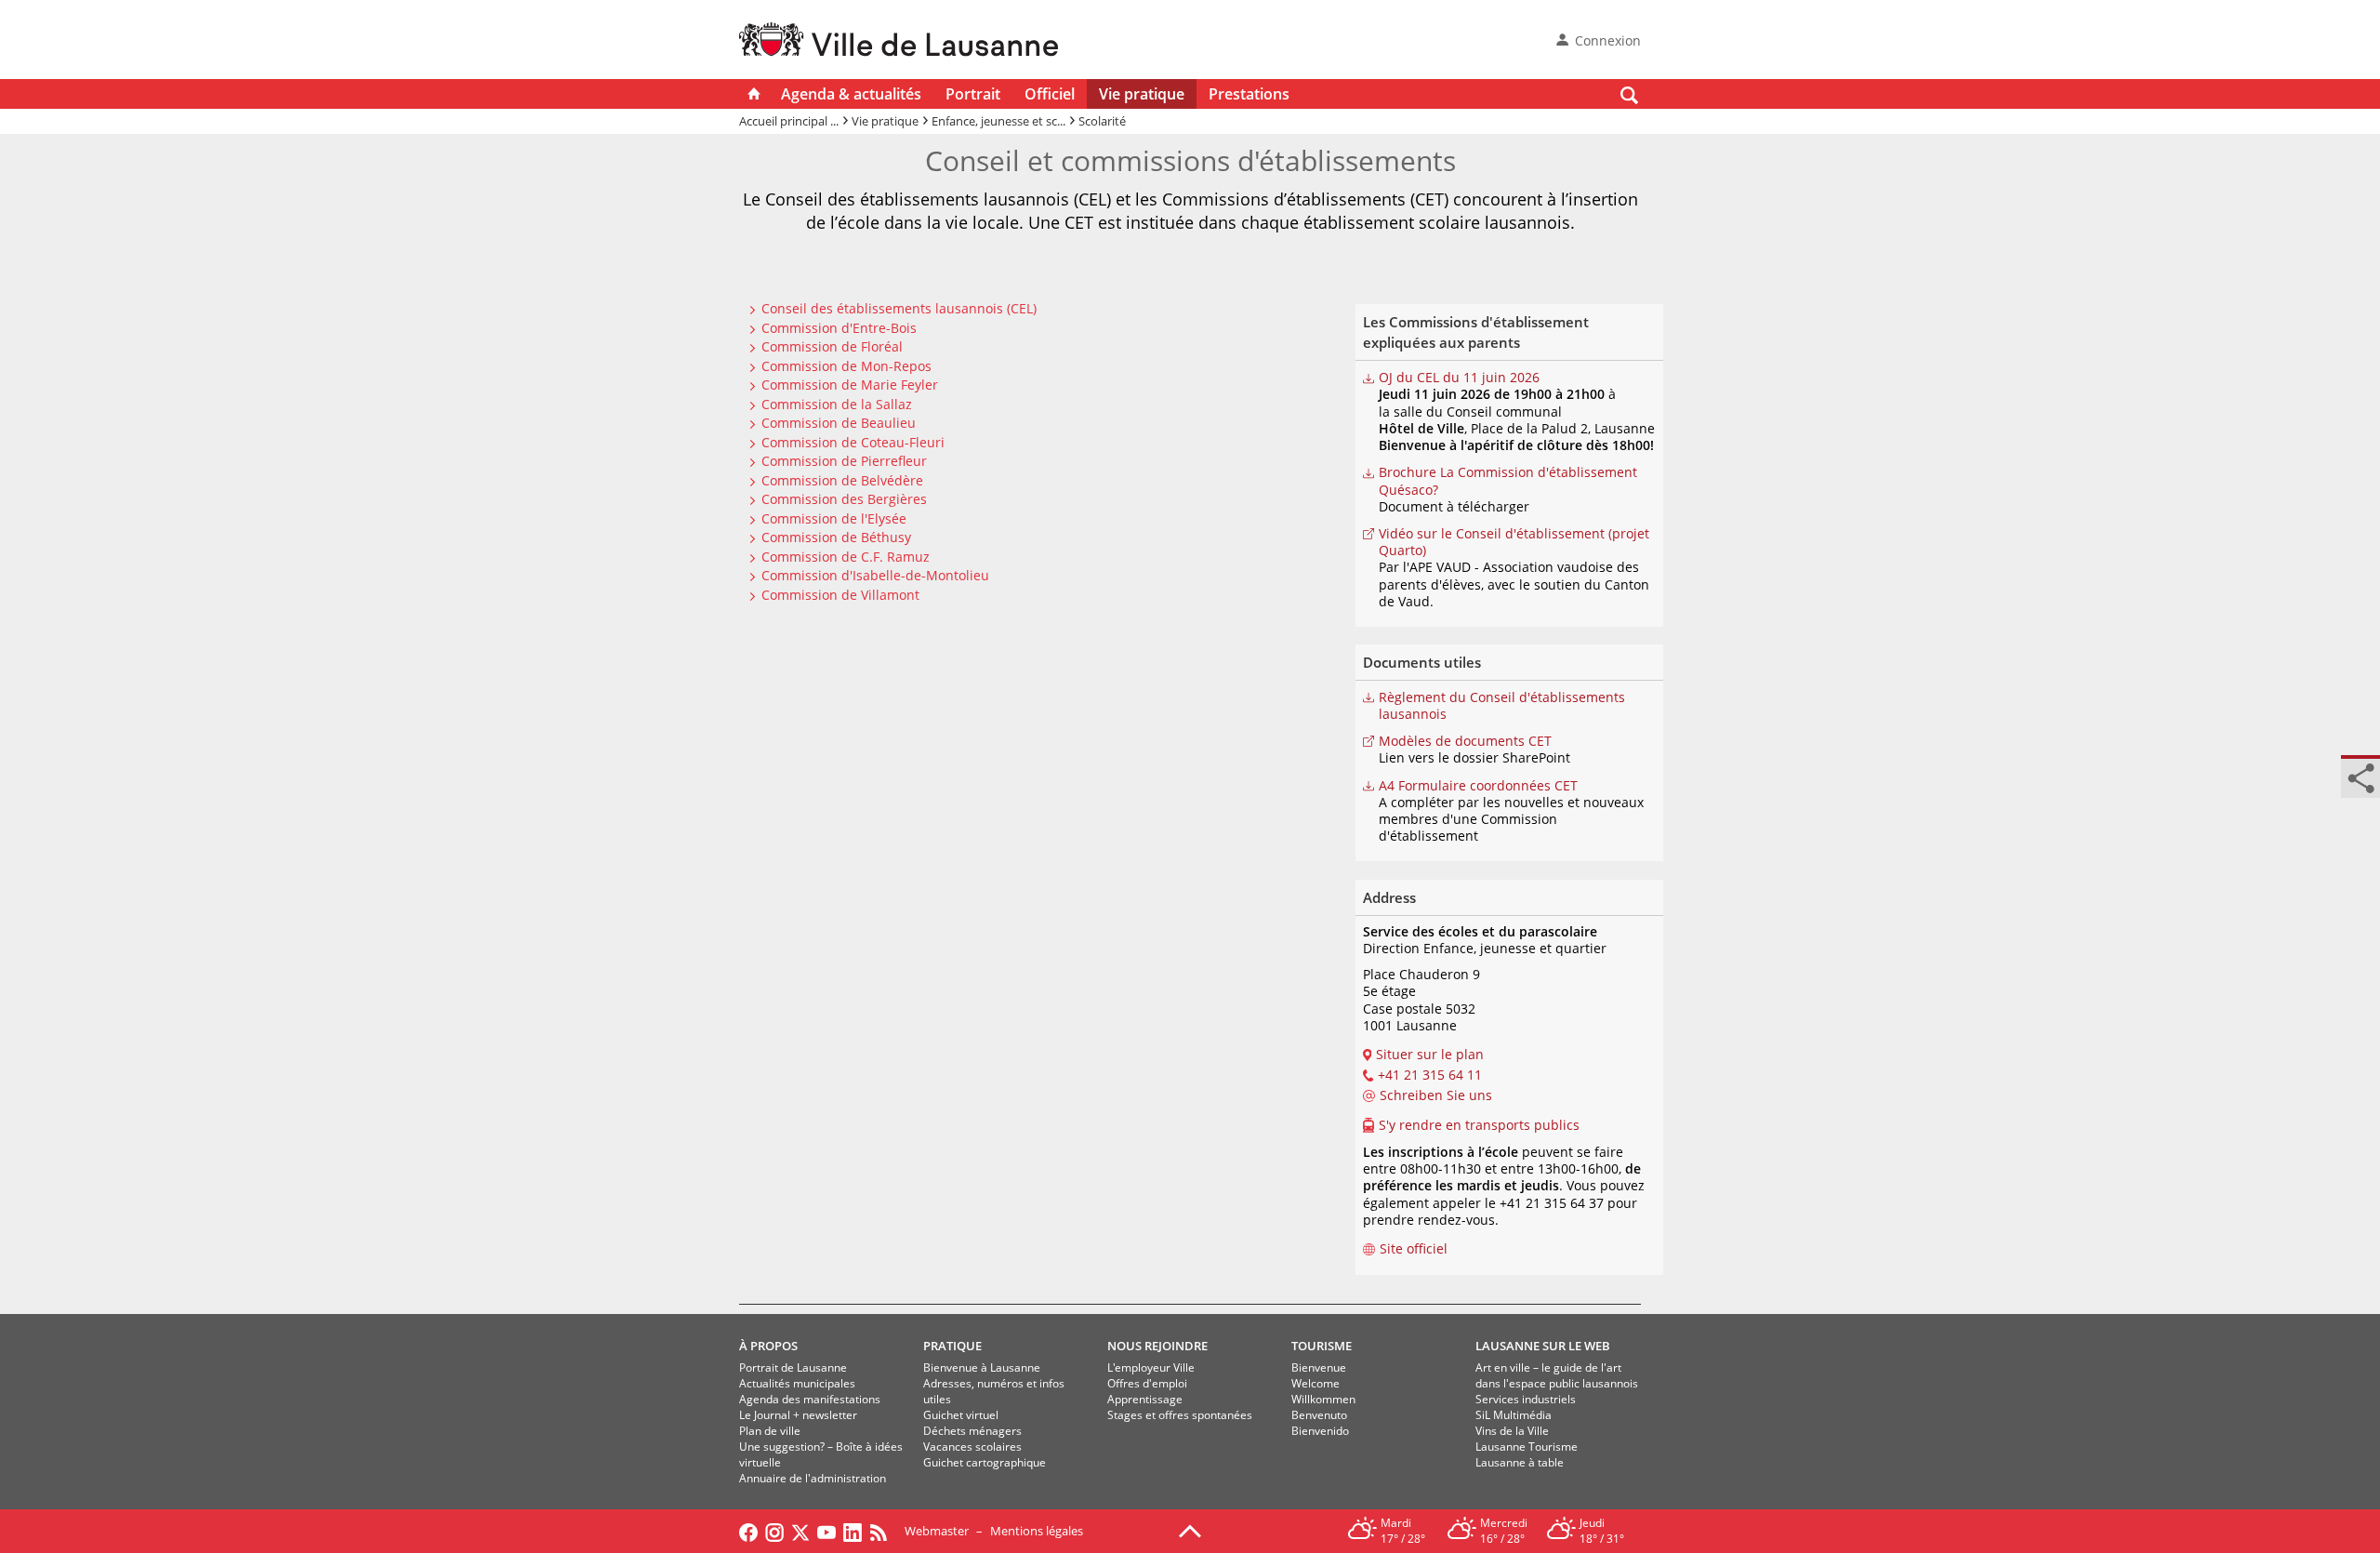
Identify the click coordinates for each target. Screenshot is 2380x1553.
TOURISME (1322, 1346)
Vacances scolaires (972, 1447)
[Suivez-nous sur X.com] (800, 1531)
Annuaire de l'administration (813, 1478)
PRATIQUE (952, 1346)
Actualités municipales (797, 1383)
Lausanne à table (1520, 1462)
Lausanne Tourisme (1527, 1447)
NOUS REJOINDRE (1157, 1346)
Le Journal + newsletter (798, 1415)
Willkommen (1323, 1399)
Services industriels (1526, 1399)
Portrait (973, 94)
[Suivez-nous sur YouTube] (826, 1531)
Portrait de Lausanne (793, 1367)
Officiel (1050, 94)
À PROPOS (768, 1346)
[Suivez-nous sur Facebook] (748, 1531)
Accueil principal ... (789, 121)
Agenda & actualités (851, 94)
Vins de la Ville (1512, 1431)
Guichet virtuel (961, 1415)
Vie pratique (1142, 94)
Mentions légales (1037, 1531)
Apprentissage (1145, 1399)
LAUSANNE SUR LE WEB (1543, 1346)
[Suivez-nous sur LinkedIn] (853, 1531)
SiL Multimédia (1514, 1415)
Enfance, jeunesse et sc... (998, 121)
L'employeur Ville (1151, 1367)
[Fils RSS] (883, 1531)
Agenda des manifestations (810, 1399)
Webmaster (937, 1531)
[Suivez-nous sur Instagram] (774, 1531)
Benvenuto (1319, 1415)
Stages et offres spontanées (1180, 1415)
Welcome (1316, 1383)
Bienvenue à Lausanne (982, 1367)
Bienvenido (1320, 1431)
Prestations (1249, 94)
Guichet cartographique (985, 1462)
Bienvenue (1319, 1367)
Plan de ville (770, 1431)
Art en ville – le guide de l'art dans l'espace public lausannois (1557, 1375)
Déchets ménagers (972, 1431)
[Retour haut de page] (1190, 1530)
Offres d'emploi (1147, 1383)
